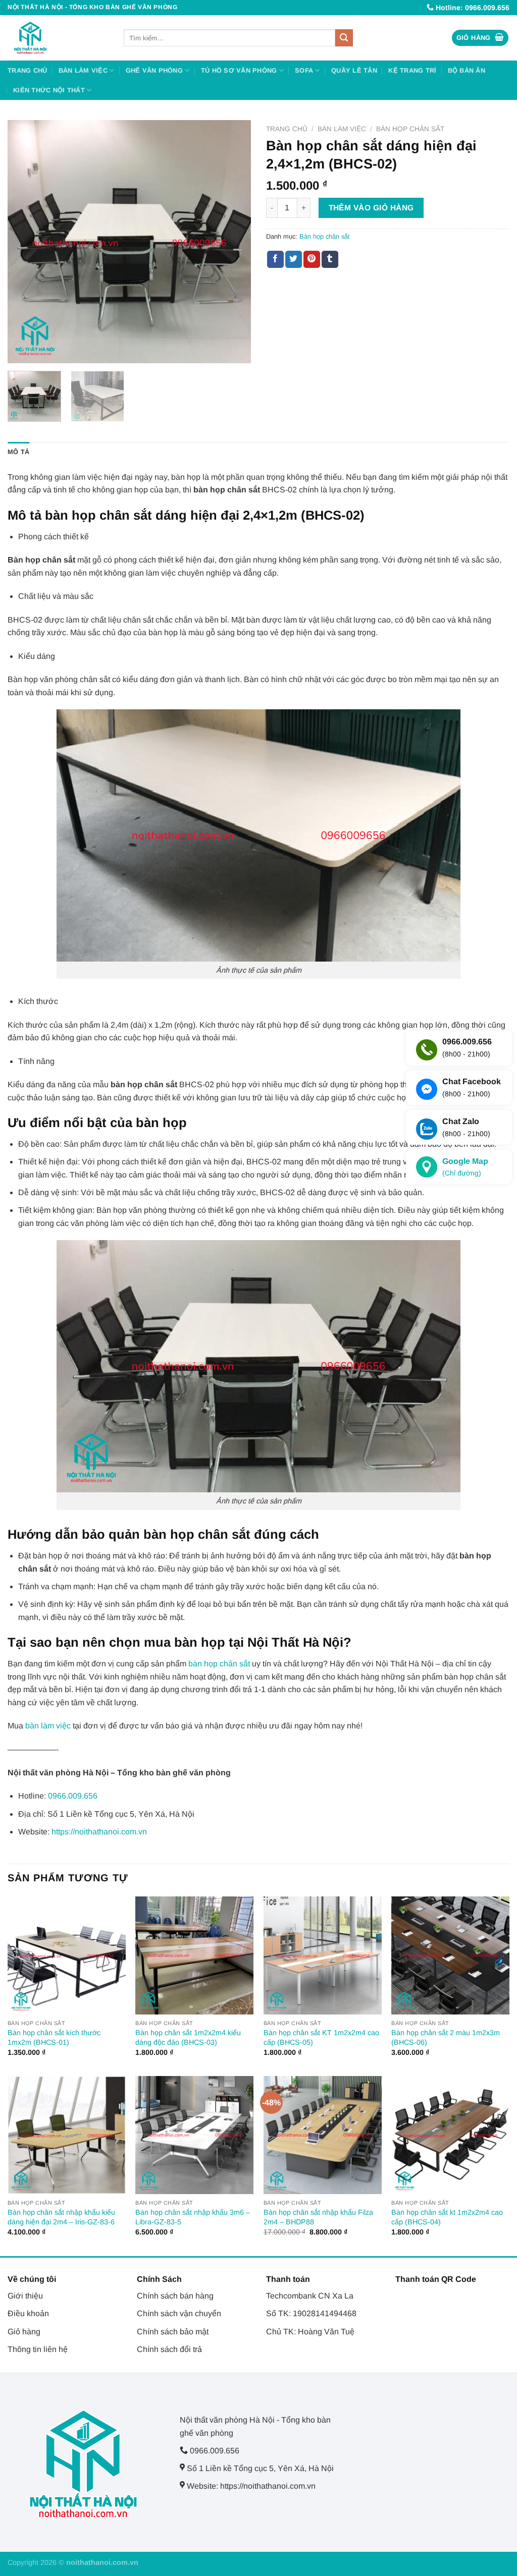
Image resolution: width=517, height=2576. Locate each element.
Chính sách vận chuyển (179, 2313)
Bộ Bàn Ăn (467, 70)
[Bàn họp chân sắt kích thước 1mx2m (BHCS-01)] (67, 1955)
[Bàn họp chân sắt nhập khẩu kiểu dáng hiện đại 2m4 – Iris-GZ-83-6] (67, 2135)
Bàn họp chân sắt (410, 129)
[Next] (233, 242)
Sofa (304, 70)
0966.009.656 (73, 1796)
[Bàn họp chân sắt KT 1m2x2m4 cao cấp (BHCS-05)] (323, 1955)
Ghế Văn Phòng (154, 70)
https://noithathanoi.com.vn (99, 1832)
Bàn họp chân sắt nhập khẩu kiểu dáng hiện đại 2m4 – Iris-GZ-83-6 (61, 2217)
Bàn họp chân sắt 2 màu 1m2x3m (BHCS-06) (446, 2037)
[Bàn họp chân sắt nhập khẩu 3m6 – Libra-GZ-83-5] (194, 2135)
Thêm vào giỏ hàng (371, 208)
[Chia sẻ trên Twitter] (294, 259)
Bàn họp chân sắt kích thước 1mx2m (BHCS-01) (54, 2037)
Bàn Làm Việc (83, 70)
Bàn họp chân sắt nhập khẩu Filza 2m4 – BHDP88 (318, 2217)
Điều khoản (28, 2313)
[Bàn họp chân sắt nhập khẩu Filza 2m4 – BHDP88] (323, 2135)
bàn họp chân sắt (219, 1664)
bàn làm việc (48, 1726)
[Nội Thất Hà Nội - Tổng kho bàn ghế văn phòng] (58, 38)
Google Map (465, 1167)
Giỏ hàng (24, 2332)
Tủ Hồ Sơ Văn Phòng (239, 70)
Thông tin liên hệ (38, 2349)
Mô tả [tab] (18, 452)
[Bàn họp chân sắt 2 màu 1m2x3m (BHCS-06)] (450, 1955)
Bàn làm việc (342, 129)
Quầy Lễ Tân (354, 70)
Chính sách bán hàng (175, 2296)
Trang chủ (287, 129)
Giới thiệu (25, 2296)
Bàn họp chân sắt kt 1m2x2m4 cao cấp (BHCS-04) (447, 2217)
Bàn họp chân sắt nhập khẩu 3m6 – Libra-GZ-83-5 (193, 2217)
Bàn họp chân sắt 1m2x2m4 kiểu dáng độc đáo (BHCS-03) (188, 2037)
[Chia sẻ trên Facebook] (275, 259)
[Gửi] (344, 38)
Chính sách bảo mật (173, 2332)
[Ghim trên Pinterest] (312, 259)
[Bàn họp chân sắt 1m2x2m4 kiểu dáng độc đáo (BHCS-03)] (194, 1955)
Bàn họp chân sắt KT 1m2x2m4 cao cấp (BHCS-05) (321, 2037)
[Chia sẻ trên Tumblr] (330, 259)
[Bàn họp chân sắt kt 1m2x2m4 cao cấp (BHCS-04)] (450, 2135)
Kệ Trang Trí (412, 70)
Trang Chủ (27, 70)
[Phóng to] (21, 351)
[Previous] (25, 242)
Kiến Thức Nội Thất (49, 90)
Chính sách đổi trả (169, 2349)
